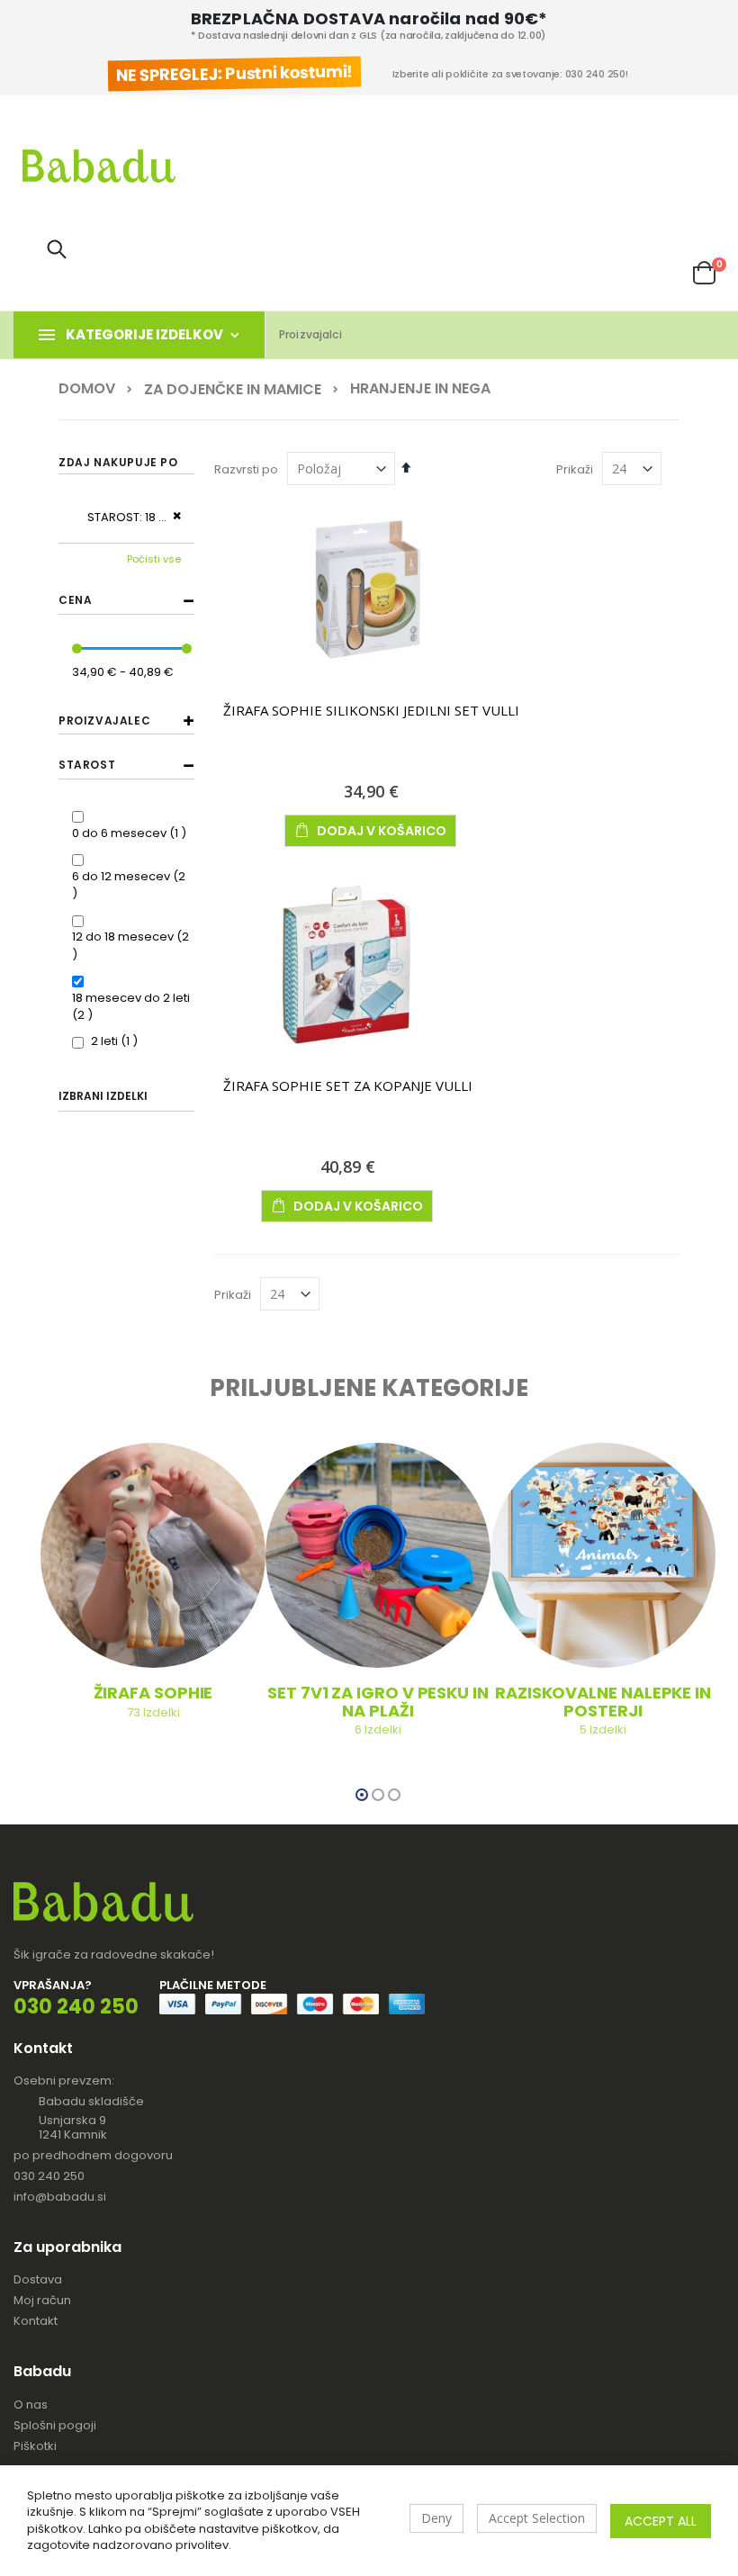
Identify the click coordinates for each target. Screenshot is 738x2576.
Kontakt (36, 2321)
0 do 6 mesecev (131, 833)
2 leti (117, 1041)
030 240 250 (49, 2176)
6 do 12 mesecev (133, 876)
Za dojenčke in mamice (233, 390)
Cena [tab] (75, 600)
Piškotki (35, 2446)
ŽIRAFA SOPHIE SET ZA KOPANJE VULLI (348, 1085)
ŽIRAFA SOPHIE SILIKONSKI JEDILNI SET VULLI (371, 710)
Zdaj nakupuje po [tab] (118, 462)
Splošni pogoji (55, 2425)
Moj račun (42, 2300)
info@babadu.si (60, 2197)
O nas (31, 2405)
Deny (436, 2518)
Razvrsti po (246, 469)
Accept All (661, 2521)
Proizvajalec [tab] (104, 721)
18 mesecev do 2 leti (131, 1007)
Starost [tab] (87, 765)
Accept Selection (537, 2518)
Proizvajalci (310, 334)
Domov (87, 389)
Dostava (38, 2279)
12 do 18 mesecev (133, 937)
